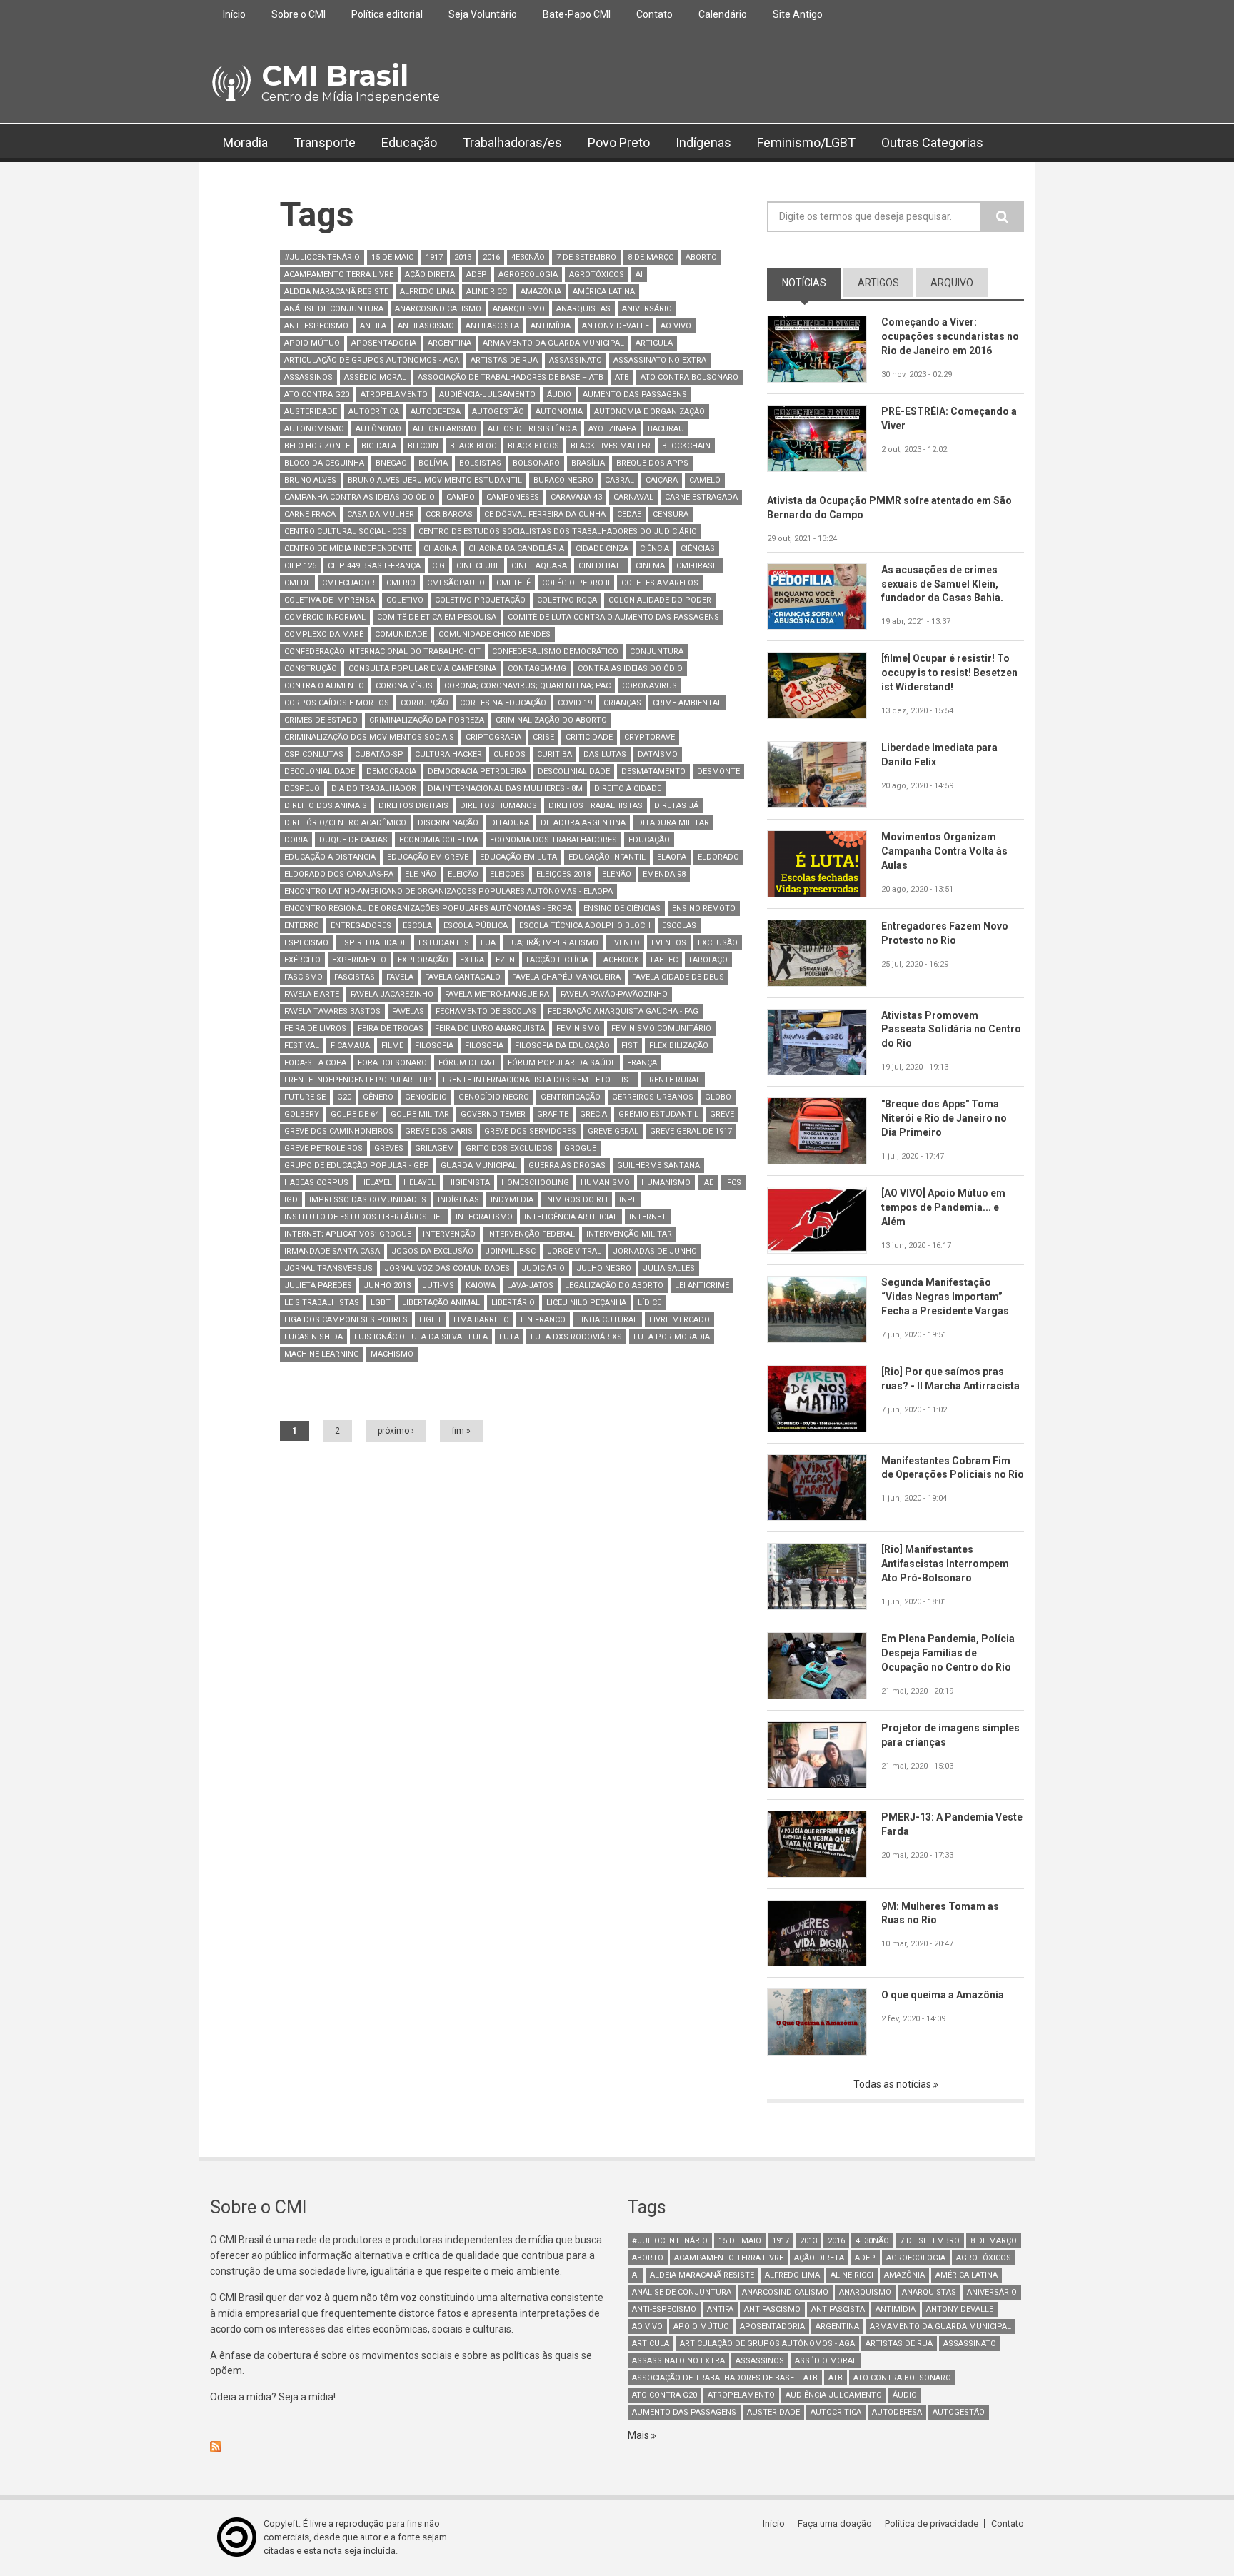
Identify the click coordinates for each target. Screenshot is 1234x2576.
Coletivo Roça (567, 600)
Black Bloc (473, 446)
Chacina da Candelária (516, 549)
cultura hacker (448, 754)
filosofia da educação (562, 1046)
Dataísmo (658, 754)
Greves (389, 1148)
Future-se (305, 1097)
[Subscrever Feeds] (408, 2447)
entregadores (361, 926)
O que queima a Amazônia (943, 1995)
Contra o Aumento (324, 686)
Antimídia (551, 326)
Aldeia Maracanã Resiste (336, 292)
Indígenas (703, 142)
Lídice (649, 1303)
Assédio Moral (375, 377)
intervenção (449, 1234)
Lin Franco (543, 1320)
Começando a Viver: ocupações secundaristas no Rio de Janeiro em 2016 (950, 336)
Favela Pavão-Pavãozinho (614, 994)
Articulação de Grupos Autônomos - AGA (372, 360)
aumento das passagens (635, 394)
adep (477, 275)
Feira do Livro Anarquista (490, 1028)
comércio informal (325, 617)
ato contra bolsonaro (689, 377)
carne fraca (310, 514)
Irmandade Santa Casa (332, 1251)
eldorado (718, 857)
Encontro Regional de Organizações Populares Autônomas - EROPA (428, 909)
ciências (698, 549)
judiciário (543, 1268)
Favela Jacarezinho (392, 994)
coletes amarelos (660, 583)
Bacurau (666, 429)
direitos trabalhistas (596, 806)
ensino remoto (704, 909)
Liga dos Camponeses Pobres (346, 1320)
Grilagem (435, 1148)
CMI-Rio (401, 583)
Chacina (440, 549)
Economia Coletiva (439, 840)
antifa (373, 326)
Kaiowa (481, 1286)
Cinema (650, 566)
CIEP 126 (300, 566)
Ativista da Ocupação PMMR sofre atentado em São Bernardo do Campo (889, 508)
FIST (629, 1046)
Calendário (723, 14)
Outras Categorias (932, 142)
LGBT (381, 1303)
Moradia (245, 142)
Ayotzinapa (612, 429)
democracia (391, 771)
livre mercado (679, 1320)
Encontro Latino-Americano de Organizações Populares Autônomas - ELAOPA (448, 891)
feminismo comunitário (661, 1028)
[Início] (230, 84)
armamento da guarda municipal (553, 343)
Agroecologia (528, 275)
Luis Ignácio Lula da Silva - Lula (421, 1337)
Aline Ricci (488, 292)
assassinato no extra (660, 360)
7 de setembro (586, 257)
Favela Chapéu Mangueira (566, 977)
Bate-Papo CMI (577, 14)
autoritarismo (445, 429)
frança (642, 1063)
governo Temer (493, 1114)
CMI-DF (297, 583)
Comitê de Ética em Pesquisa (437, 617)
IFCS (733, 1183)
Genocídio (426, 1097)
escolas (679, 926)
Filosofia (434, 1046)
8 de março (651, 257)
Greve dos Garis (439, 1131)
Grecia (593, 1114)
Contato (654, 14)
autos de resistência (532, 429)
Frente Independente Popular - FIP (358, 1080)
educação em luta (518, 857)
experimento (359, 960)
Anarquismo (519, 309)
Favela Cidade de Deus (678, 977)
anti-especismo (316, 326)
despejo (302, 789)
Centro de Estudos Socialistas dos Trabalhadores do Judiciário (558, 532)
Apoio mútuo (312, 343)
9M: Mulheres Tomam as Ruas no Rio (940, 1913)
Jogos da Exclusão (432, 1251)
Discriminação (448, 823)
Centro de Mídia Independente (348, 549)
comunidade (401, 634)
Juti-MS (438, 1286)
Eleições (507, 874)
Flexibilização (679, 1046)
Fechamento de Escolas (486, 1011)
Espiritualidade (373, 943)
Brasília (588, 463)
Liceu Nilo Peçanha (586, 1303)
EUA (488, 943)
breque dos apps (652, 463)
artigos (878, 283)
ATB (622, 377)
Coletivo (405, 600)
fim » (461, 1431)
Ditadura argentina (583, 823)
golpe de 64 (355, 1114)
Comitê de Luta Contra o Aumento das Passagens (613, 617)
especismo (306, 943)
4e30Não (528, 257)
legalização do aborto (614, 1286)
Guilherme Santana (658, 1166)
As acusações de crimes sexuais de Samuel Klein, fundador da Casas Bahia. (942, 584)
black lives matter (611, 446)
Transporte (325, 142)
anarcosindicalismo (438, 309)
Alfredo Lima (427, 292)
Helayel (376, 1183)
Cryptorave (649, 737)
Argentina (450, 343)
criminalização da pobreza (427, 720)
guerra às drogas (567, 1166)
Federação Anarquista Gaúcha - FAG (623, 1011)
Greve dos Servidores (530, 1131)
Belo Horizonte (317, 446)
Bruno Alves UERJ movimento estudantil (435, 480)
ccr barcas (449, 514)
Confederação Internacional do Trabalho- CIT (382, 651)
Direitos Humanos (498, 806)
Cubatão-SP (379, 754)
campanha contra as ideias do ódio (360, 497)
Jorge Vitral (574, 1251)
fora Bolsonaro (392, 1063)
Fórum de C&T (467, 1063)
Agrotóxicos (597, 275)
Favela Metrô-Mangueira (497, 994)
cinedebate (601, 566)
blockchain (686, 446)
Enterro (302, 926)
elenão (617, 874)
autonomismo (314, 429)
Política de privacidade (932, 2524)
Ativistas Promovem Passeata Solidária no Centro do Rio (951, 1030)
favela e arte (312, 994)
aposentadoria (384, 343)
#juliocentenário (322, 257)
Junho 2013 (387, 1286)
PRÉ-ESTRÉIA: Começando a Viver (949, 418)
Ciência (654, 549)
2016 (491, 257)
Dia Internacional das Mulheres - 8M (505, 789)
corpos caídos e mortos (337, 703)
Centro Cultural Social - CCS (346, 532)
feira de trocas (391, 1028)
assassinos (308, 377)
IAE (708, 1183)
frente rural (673, 1080)
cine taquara (539, 566)
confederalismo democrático (555, 651)
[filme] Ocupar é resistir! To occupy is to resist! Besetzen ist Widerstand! (949, 673)
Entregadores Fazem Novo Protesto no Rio (945, 933)
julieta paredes (318, 1286)
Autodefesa (436, 412)
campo (461, 497)
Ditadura (510, 823)
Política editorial (387, 14)
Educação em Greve (428, 857)
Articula (654, 343)
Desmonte (718, 771)
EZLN (505, 960)
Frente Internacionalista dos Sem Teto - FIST (538, 1080)
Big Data (379, 446)
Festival (302, 1046)
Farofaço (708, 960)
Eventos (669, 943)
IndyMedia (512, 1200)
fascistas (355, 977)
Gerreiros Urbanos (653, 1097)
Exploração (423, 960)
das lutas (605, 754)
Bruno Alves (310, 480)
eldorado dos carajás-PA (339, 874)
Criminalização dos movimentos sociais (369, 737)
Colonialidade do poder (660, 600)
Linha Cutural (607, 1320)
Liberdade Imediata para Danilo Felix (939, 755)
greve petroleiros (323, 1148)
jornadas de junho (655, 1251)
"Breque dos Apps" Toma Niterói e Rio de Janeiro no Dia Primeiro (944, 1118)
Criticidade (589, 737)
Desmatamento (653, 771)
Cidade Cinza (602, 549)
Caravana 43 (576, 497)
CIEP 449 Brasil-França (374, 566)
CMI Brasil (335, 75)
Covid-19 (575, 703)
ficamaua (350, 1046)
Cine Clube (478, 566)
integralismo (484, 1217)
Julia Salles (669, 1268)
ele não (421, 874)
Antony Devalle (616, 326)
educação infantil (607, 857)
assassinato (576, 360)
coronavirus (649, 686)
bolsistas (480, 463)
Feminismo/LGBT (806, 142)
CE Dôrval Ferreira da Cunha (545, 514)
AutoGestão (498, 412)
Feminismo (578, 1028)
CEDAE (629, 514)
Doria (296, 840)
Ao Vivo (676, 326)
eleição (463, 874)
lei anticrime (702, 1286)
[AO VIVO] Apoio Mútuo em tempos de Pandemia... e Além (943, 1207)
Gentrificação (571, 1097)
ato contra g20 (317, 394)
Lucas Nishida (313, 1337)
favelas (408, 1011)
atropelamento (394, 394)
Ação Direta (430, 275)
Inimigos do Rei (576, 1200)
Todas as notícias (893, 2084)
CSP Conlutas (314, 754)
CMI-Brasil (698, 566)
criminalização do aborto (551, 720)
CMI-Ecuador (348, 583)
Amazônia (541, 292)
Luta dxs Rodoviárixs (576, 1337)
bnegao (391, 463)
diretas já (676, 806)
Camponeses (513, 497)
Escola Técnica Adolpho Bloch (585, 926)
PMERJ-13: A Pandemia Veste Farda (952, 1824)
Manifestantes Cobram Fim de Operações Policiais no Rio (953, 1468)
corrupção (425, 703)
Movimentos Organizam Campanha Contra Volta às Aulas (944, 851)
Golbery (302, 1114)
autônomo (378, 429)
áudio (559, 394)
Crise (543, 737)
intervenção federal (531, 1234)
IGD (291, 1200)
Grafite (553, 1114)
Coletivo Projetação (480, 600)
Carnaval (633, 497)
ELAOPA (672, 857)
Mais (639, 2435)
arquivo (952, 283)
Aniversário (647, 309)
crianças (622, 703)
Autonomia (559, 412)
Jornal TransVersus (328, 1268)
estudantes (444, 943)
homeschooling (535, 1183)
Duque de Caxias (353, 840)
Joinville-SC (510, 1251)
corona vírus (404, 686)
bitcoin (423, 446)
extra (472, 960)
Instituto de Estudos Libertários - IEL (364, 1217)
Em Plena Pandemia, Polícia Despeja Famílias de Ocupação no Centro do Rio (948, 1653)
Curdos (510, 754)
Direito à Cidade (628, 789)
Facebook (619, 960)
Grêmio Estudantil (658, 1114)
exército (302, 960)
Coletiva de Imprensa (330, 600)
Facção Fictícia (557, 960)
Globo (718, 1097)
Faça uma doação (835, 2524)
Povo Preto (619, 142)
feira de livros (315, 1028)
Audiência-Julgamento (487, 394)
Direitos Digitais (413, 806)
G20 (344, 1097)
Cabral (619, 480)
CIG (438, 566)
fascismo (304, 977)
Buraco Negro (563, 480)
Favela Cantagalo (463, 977)
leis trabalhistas (322, 1303)
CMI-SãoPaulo (456, 583)
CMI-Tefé (513, 583)
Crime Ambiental (687, 703)
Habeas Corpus (316, 1183)
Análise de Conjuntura (334, 309)
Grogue (580, 1148)
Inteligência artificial (571, 1217)
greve (722, 1114)
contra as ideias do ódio (630, 669)
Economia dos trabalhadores (553, 840)
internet (648, 1217)
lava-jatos (530, 1286)
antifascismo (426, 326)
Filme (392, 1046)
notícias (812, 283)
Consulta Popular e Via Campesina (422, 669)
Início (234, 14)
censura (671, 514)
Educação (409, 142)
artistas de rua (504, 360)
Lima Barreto (481, 1320)
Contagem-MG (537, 669)
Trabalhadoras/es (512, 142)
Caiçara (662, 480)
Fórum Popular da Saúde (562, 1063)
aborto (701, 257)
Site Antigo (798, 14)
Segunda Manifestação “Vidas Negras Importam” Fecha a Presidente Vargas (945, 1297)
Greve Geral (613, 1131)
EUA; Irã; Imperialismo (553, 943)
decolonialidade (320, 771)
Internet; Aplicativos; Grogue (348, 1234)
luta (509, 1337)
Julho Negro (604, 1268)
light (431, 1320)
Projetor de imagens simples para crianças (950, 1735)
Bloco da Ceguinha (324, 463)
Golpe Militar (420, 1114)
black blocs (533, 446)
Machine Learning (322, 1354)
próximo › (396, 1431)
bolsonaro (536, 463)
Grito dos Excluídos (509, 1148)
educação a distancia (330, 857)
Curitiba (555, 754)
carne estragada (701, 497)
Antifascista (492, 326)
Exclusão (718, 943)
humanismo (605, 1183)
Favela (400, 977)
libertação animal (441, 1303)
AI (639, 275)
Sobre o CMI (299, 14)
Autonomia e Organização (649, 412)
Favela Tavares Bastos (332, 1011)
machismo (392, 1354)
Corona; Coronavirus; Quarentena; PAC (527, 686)
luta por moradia (672, 1337)
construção (311, 669)
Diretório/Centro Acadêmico (345, 823)
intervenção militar (629, 1234)
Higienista (468, 1183)
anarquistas (583, 309)
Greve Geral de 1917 (691, 1131)
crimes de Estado (321, 720)
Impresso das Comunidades (368, 1200)
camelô (705, 480)
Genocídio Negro (494, 1097)
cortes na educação (503, 703)
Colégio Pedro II (576, 583)
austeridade (311, 412)
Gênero (378, 1097)
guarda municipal (479, 1166)
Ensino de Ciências (622, 909)
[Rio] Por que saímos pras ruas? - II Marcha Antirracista (950, 1379)
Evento (625, 943)
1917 (434, 257)
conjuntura (657, 651)
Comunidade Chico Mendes (495, 634)
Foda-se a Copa (315, 1063)
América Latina (604, 292)
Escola (417, 926)
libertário (513, 1303)
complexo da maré (324, 634)
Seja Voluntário (483, 14)
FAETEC (664, 960)
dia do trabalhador (374, 789)
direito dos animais (326, 806)
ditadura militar (673, 823)
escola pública (476, 926)
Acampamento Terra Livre (339, 275)
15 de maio (393, 257)
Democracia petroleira (477, 771)
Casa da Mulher (381, 514)
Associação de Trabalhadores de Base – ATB (511, 377)
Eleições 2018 (563, 874)
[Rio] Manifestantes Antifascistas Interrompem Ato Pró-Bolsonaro (945, 1564)
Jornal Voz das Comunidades (447, 1268)
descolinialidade (574, 771)
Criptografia (493, 737)
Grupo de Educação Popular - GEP (357, 1166)
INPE (628, 1200)
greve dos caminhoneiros (339, 1131)
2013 (463, 257)
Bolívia (433, 463)
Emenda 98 (664, 874)
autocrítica (374, 412)
